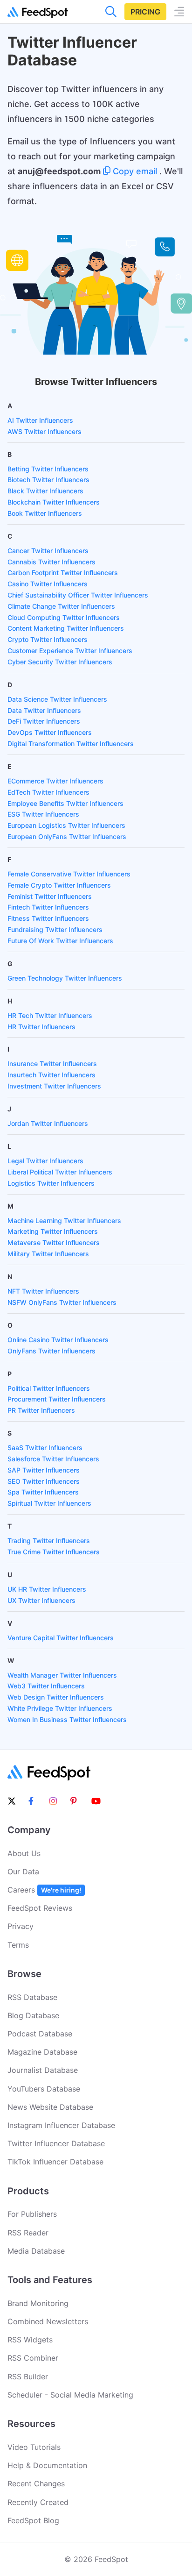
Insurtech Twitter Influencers (51, 1075)
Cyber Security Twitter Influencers (60, 662)
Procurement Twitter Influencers (57, 1399)
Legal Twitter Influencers (45, 1161)
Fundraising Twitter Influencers (55, 929)
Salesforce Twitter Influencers (53, 1459)
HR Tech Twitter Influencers (50, 1015)
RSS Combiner (33, 2358)
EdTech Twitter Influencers (48, 792)
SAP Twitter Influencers (44, 1470)
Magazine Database (42, 2052)
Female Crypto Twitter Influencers (59, 885)
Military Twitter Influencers (48, 1254)
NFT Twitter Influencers (43, 1291)
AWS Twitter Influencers (45, 431)
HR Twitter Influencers (41, 1027)
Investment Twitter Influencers (54, 1086)
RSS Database (32, 1997)
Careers (44, 1890)
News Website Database (50, 2107)
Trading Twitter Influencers (49, 1541)
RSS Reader (28, 2233)
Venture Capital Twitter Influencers (61, 1638)
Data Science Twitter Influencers (57, 699)
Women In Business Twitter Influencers (67, 1719)
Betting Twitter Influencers (48, 469)
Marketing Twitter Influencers (53, 1231)
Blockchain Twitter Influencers (54, 502)
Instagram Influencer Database (61, 2125)
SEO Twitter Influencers (44, 1481)
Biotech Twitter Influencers (48, 480)
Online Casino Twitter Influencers (58, 1340)
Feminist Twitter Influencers (50, 896)
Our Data (23, 1872)
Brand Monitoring (38, 2303)
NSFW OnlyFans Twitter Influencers (62, 1302)
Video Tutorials (34, 2447)
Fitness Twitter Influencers (48, 918)
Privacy (21, 1926)
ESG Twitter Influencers (43, 814)
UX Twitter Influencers (41, 1600)
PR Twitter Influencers (41, 1410)
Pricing (145, 12)
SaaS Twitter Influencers (45, 1448)
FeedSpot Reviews (40, 1908)
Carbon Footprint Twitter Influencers (63, 573)
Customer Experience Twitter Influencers (70, 651)
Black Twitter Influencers (45, 491)
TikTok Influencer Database (55, 2162)
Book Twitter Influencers (45, 513)
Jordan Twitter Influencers (48, 1123)
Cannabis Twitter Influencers (51, 562)
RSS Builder (28, 2377)
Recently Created (38, 2502)
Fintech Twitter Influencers (48, 907)
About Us (24, 1853)
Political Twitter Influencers (49, 1388)
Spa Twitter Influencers (43, 1492)
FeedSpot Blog (33, 2520)
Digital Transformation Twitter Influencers (71, 744)
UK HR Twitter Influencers (47, 1589)
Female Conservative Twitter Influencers (69, 874)
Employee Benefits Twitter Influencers (65, 803)
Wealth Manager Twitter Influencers (62, 1675)
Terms (18, 1945)
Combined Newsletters (48, 2321)
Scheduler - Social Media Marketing (70, 2395)
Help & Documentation (47, 2465)
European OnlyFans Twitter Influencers (67, 836)
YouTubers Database (44, 2089)
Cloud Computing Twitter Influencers (64, 617)
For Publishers (32, 2214)
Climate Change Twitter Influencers (61, 606)
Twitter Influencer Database (56, 2143)
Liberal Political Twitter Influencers (60, 1172)
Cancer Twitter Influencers (48, 551)
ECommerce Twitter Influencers (55, 781)
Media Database (36, 2251)
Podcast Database (40, 2034)
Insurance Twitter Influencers (52, 1064)
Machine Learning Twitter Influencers (64, 1220)
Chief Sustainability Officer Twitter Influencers (78, 595)
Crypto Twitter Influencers (48, 639)
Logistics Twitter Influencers (51, 1183)
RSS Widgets (30, 2340)
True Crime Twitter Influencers (54, 1552)
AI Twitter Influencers (40, 420)
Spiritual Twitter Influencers (49, 1503)
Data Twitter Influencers (44, 710)
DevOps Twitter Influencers (50, 732)
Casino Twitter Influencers (48, 584)
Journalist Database (43, 2070)
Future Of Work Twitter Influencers (60, 941)
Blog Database (33, 2015)
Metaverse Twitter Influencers (54, 1242)
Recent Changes (36, 2483)
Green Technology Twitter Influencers (65, 978)
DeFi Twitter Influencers (44, 721)
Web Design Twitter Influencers (56, 1697)
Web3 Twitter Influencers (46, 1686)
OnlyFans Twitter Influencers (51, 1351)
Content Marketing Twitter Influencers (66, 628)
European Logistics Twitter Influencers (66, 825)
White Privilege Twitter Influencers (60, 1708)
